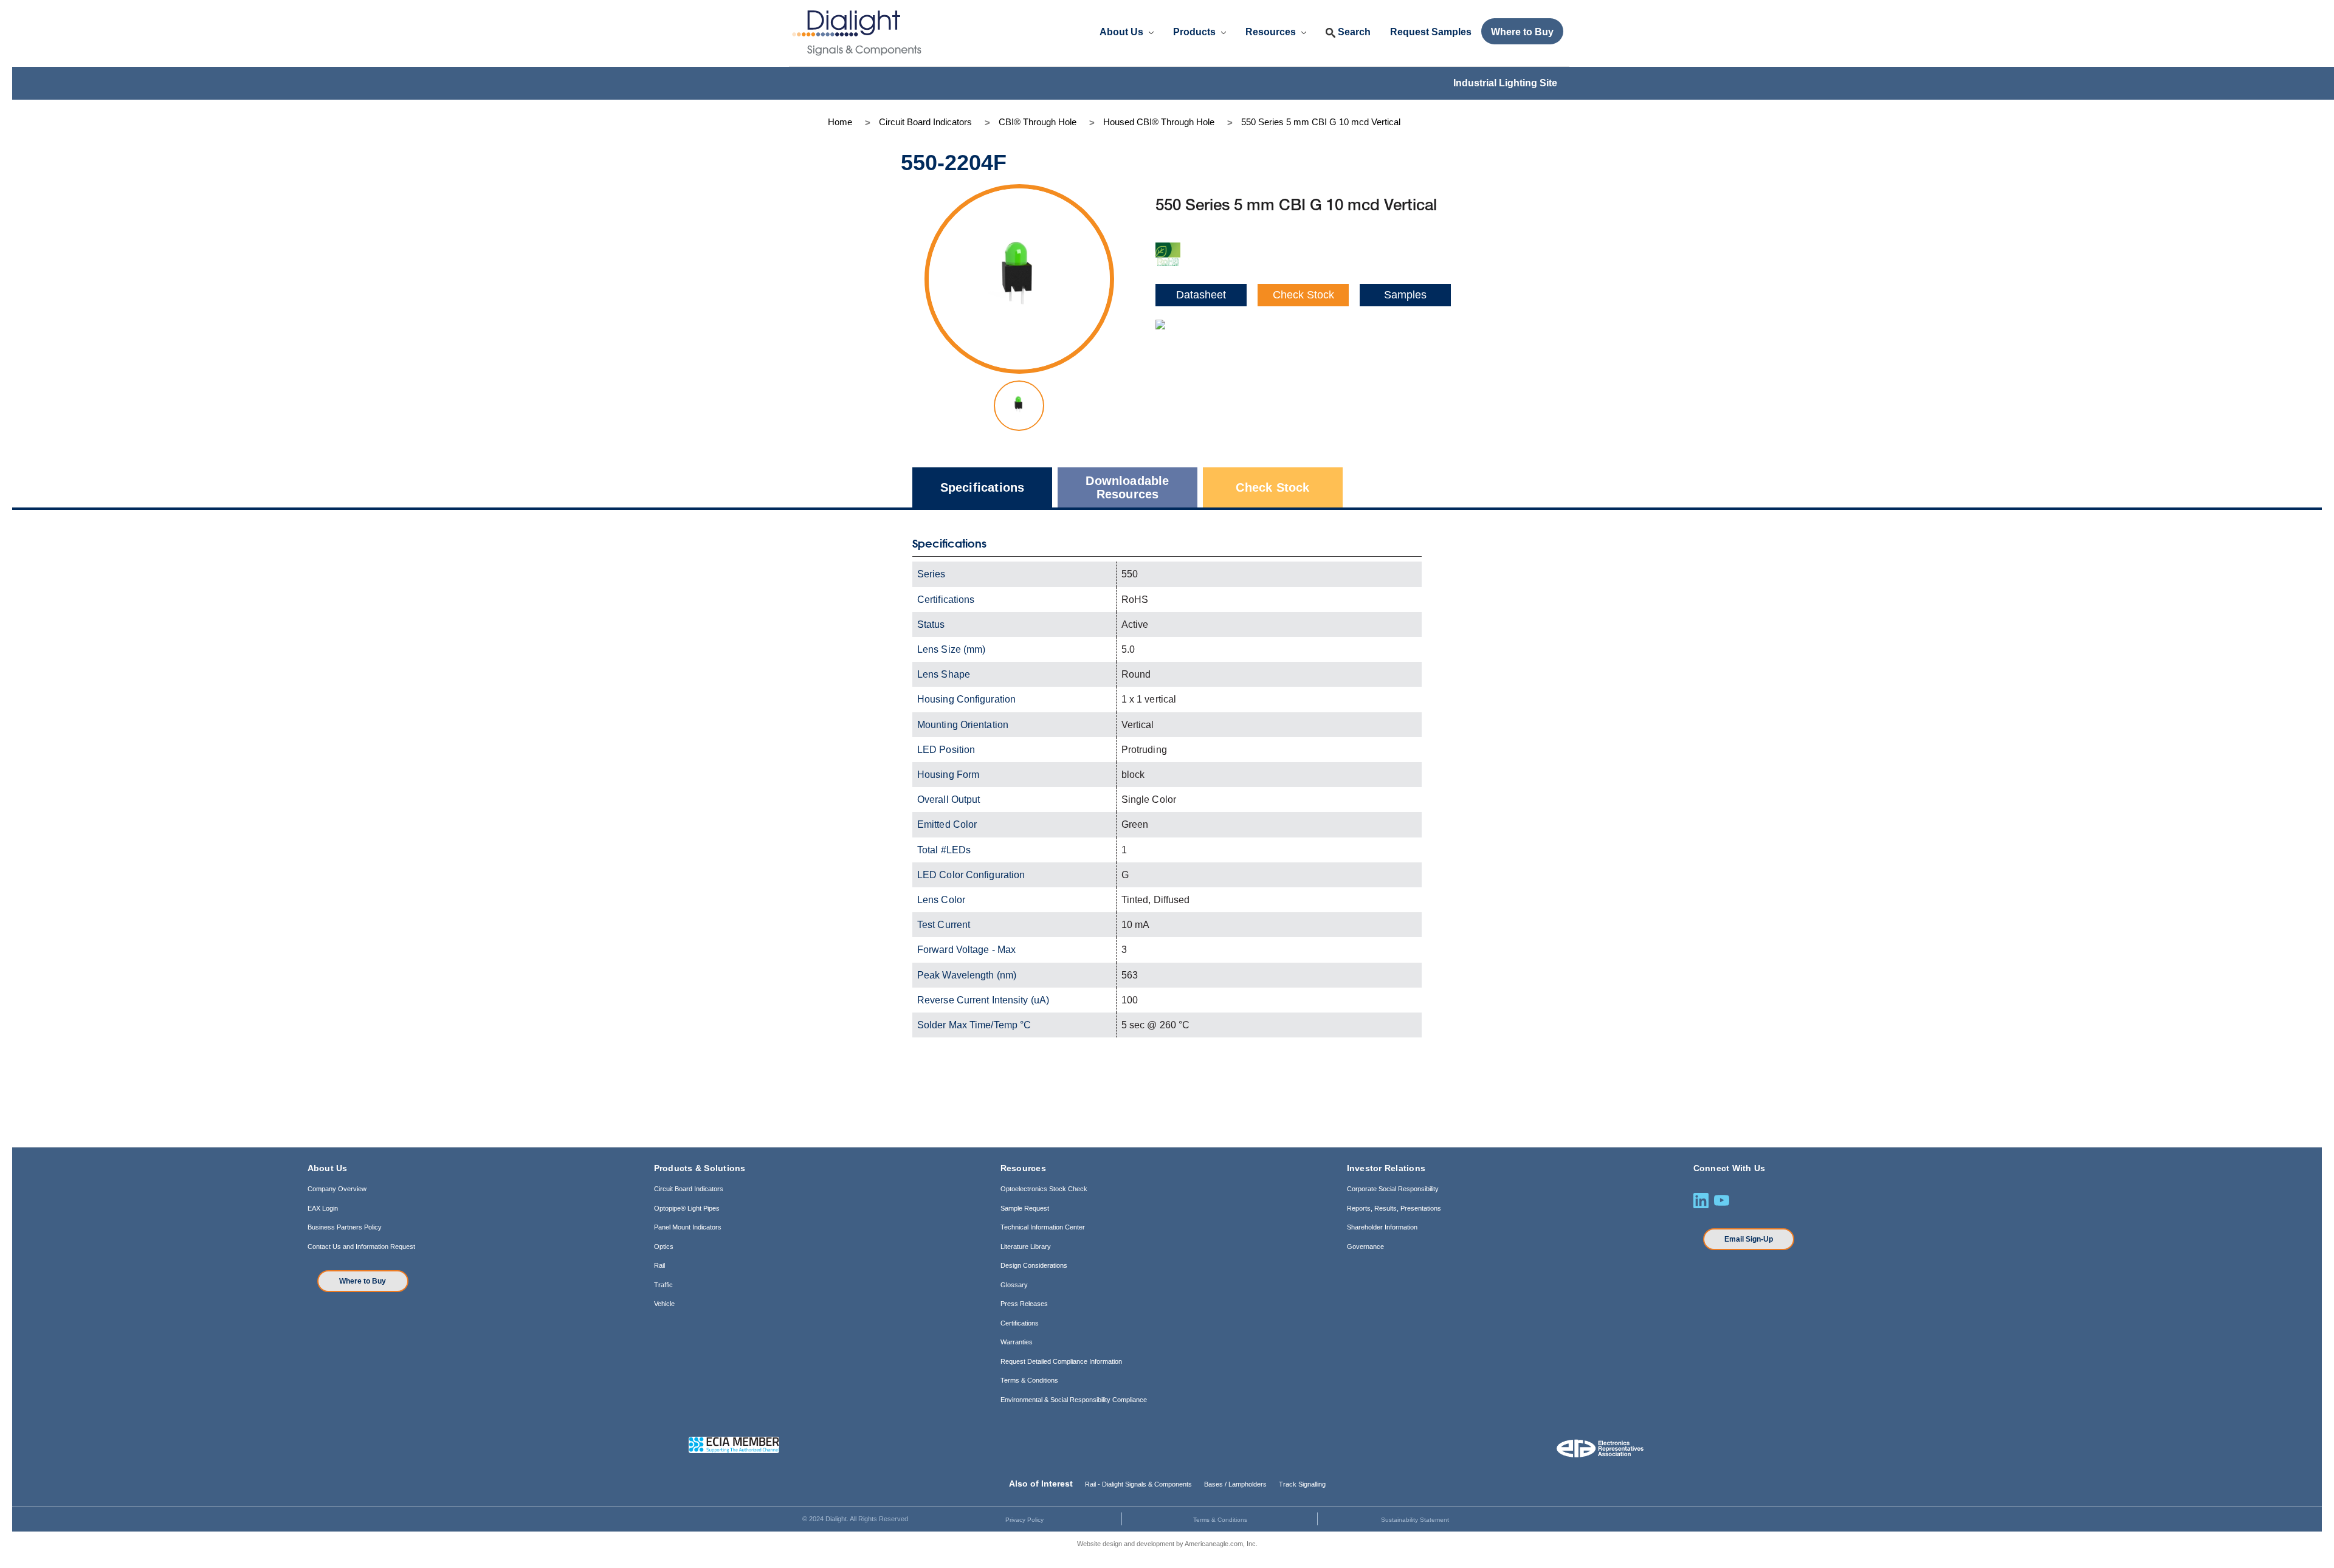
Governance (1365, 1246)
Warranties (1017, 1342)
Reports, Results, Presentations (1394, 1208)
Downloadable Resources (1127, 487)
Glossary (1014, 1285)
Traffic (663, 1285)
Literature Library (1026, 1246)
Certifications (1020, 1323)
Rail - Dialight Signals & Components (1138, 1484)
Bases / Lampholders (1235, 1484)
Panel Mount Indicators (688, 1227)
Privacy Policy (1024, 1520)
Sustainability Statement (1415, 1520)
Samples (1405, 295)
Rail (659, 1265)
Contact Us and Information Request (361, 1246)
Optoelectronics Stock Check (1044, 1189)
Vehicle (664, 1304)
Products (1196, 32)
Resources (1272, 32)
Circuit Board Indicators (689, 1189)
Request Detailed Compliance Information (1061, 1361)
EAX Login (323, 1208)
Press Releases (1024, 1304)
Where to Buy (363, 1281)
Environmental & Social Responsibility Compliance (1074, 1400)
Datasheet (1201, 295)
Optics (664, 1246)
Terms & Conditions (1029, 1380)
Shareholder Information (1382, 1227)
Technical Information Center (1043, 1227)
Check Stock (1303, 295)
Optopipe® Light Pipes (687, 1208)
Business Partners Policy (345, 1227)
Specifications (983, 487)
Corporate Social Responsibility (1393, 1189)
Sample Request (1025, 1208)
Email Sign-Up (1749, 1239)
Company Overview (337, 1189)
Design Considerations (1034, 1265)
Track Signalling (1302, 1484)
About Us (1123, 32)
